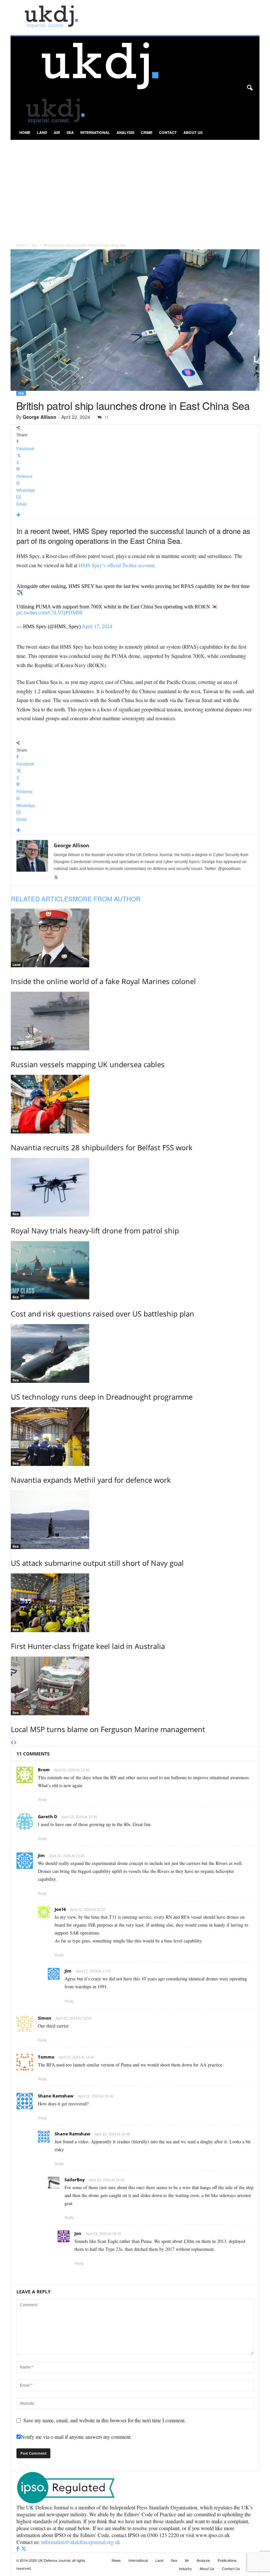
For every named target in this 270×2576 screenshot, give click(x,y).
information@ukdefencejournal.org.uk (81, 2542)
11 (106, 417)
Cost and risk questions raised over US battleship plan (103, 1314)
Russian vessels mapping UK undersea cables (88, 1064)
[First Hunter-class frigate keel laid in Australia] (135, 1603)
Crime (147, 132)
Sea (70, 132)
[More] (135, 515)
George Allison (40, 417)
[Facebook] (18, 2549)
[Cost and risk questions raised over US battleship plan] (135, 1270)
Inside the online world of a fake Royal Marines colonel (103, 981)
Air (57, 132)
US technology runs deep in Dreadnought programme (102, 1397)
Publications (227, 2560)
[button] (250, 88)
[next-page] (15, 1743)
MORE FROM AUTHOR (107, 899)
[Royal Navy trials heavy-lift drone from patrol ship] (135, 1187)
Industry (185, 2568)
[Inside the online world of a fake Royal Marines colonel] (135, 938)
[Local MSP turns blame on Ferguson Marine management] (135, 1686)
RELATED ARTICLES (42, 899)
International (95, 132)
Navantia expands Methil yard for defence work (91, 1480)
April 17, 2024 (97, 626)
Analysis (125, 132)
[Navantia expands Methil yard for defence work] (135, 1437)
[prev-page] (12, 1743)
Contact (168, 132)
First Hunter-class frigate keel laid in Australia (88, 1646)
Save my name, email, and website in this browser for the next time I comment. (105, 2420)
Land (42, 132)
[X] (56, 878)
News (116, 2560)
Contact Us (231, 2568)
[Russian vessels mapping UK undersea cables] (135, 1021)
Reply (42, 1800)
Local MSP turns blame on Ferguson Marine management (108, 1729)
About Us (193, 132)
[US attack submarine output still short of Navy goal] (135, 1520)
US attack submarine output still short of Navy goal (97, 1563)
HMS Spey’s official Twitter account (116, 565)
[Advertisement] (135, 189)
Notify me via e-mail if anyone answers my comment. (76, 2437)
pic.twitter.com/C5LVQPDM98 (49, 613)
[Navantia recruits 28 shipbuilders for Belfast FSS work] (135, 1104)
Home (25, 132)
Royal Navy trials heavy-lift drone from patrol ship (95, 1230)
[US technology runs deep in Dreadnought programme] (135, 1353)
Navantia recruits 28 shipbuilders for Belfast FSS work (102, 1147)
